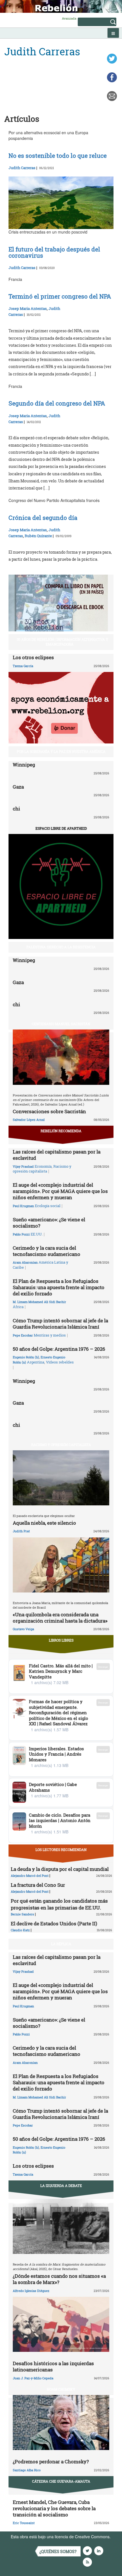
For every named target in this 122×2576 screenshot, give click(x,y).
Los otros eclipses (33, 657)
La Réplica (61, 1944)
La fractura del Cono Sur (38, 1885)
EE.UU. (37, 1234)
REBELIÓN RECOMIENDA (61, 1131)
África (18, 1307)
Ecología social (48, 1206)
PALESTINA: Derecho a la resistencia (61, 947)
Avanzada (69, 18)
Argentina (36, 1362)
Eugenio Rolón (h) (26, 1357)
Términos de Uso (26, 2542)
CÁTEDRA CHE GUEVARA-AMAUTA (61, 2481)
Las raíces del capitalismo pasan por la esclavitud (57, 1155)
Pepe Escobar (23, 1335)
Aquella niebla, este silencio (44, 1523)
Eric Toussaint (24, 2523)
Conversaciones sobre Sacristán (49, 1111)
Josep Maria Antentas (28, 308)
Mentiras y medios (50, 1335)
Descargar (103, 1667)
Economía (43, 1166)
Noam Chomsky (61, 2389)
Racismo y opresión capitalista (42, 1169)
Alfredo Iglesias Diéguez (31, 2291)
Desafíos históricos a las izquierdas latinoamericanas (53, 2366)
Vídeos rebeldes (60, 1362)
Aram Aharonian (25, 1262)
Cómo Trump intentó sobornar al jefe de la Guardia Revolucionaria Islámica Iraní (60, 1324)
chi (16, 809)
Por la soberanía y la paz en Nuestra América (61, 751)
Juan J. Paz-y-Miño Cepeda (33, 2378)
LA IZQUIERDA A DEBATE (61, 2186)
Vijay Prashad (23, 1166)
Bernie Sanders (22, 1914)
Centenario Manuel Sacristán (61, 1024)
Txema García (23, 666)
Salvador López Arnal (29, 1120)
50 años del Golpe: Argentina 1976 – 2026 (59, 1349)
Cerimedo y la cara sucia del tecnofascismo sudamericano (47, 1251)
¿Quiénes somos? (58, 2551)
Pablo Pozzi (21, 1234)
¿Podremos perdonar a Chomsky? (51, 2462)
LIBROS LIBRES (61, 1640)
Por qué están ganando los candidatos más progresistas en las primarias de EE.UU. (59, 1904)
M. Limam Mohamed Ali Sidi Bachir (39, 1302)
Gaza (18, 787)
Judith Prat (21, 1531)
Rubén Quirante (38, 536)
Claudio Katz (20, 1930)
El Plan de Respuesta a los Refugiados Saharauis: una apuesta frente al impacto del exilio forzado (59, 1287)
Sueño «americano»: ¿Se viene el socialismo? (49, 1223)
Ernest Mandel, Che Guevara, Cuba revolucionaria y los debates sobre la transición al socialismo (54, 2508)
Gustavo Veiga (23, 1629)
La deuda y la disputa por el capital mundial (60, 1869)
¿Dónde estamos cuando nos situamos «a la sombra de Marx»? (59, 2279)
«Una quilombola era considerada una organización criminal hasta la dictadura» (60, 1618)
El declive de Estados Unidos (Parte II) (54, 1923)
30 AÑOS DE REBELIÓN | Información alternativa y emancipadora (62, 642)
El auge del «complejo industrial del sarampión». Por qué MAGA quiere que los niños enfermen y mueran (60, 1191)
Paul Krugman (23, 1206)
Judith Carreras (22, 168)
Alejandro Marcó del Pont (30, 1876)
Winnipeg (24, 765)
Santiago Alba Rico (27, 2470)
